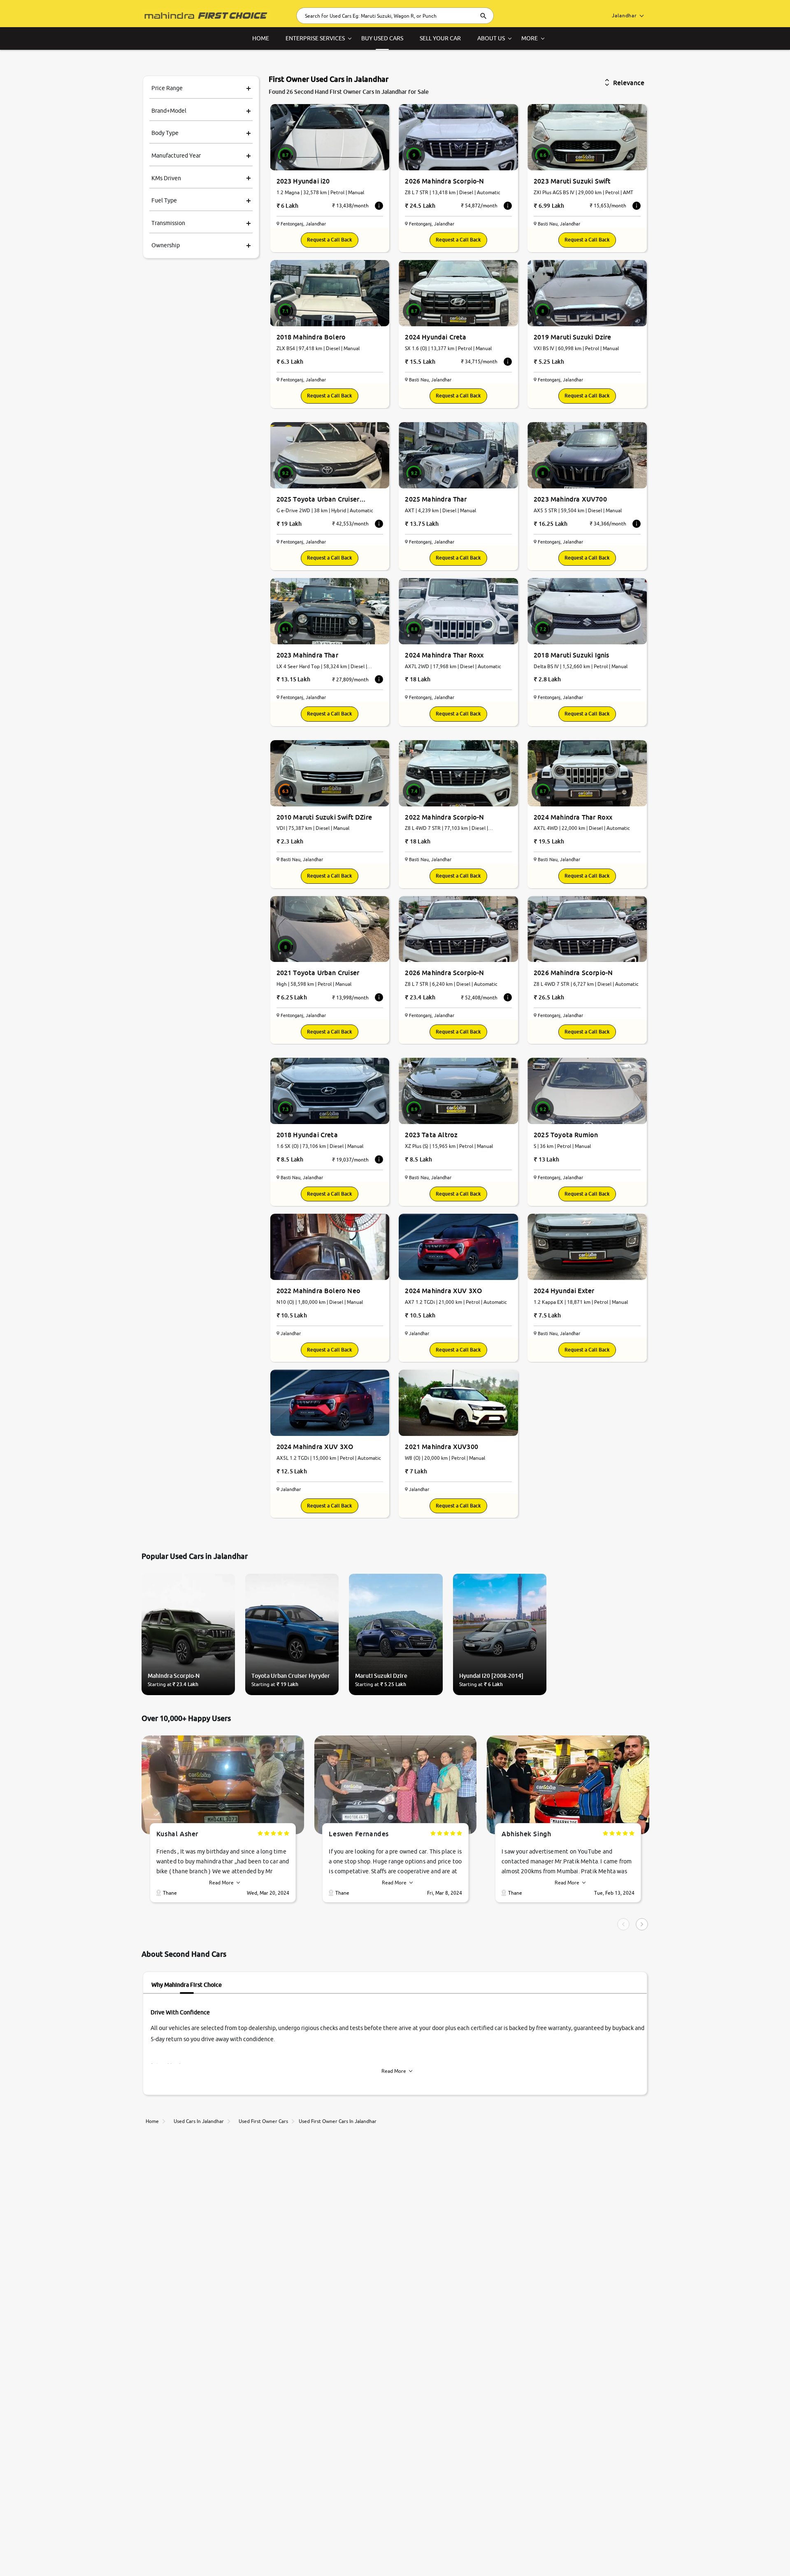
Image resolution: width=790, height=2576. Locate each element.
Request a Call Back (330, 240)
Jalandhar (624, 15)
